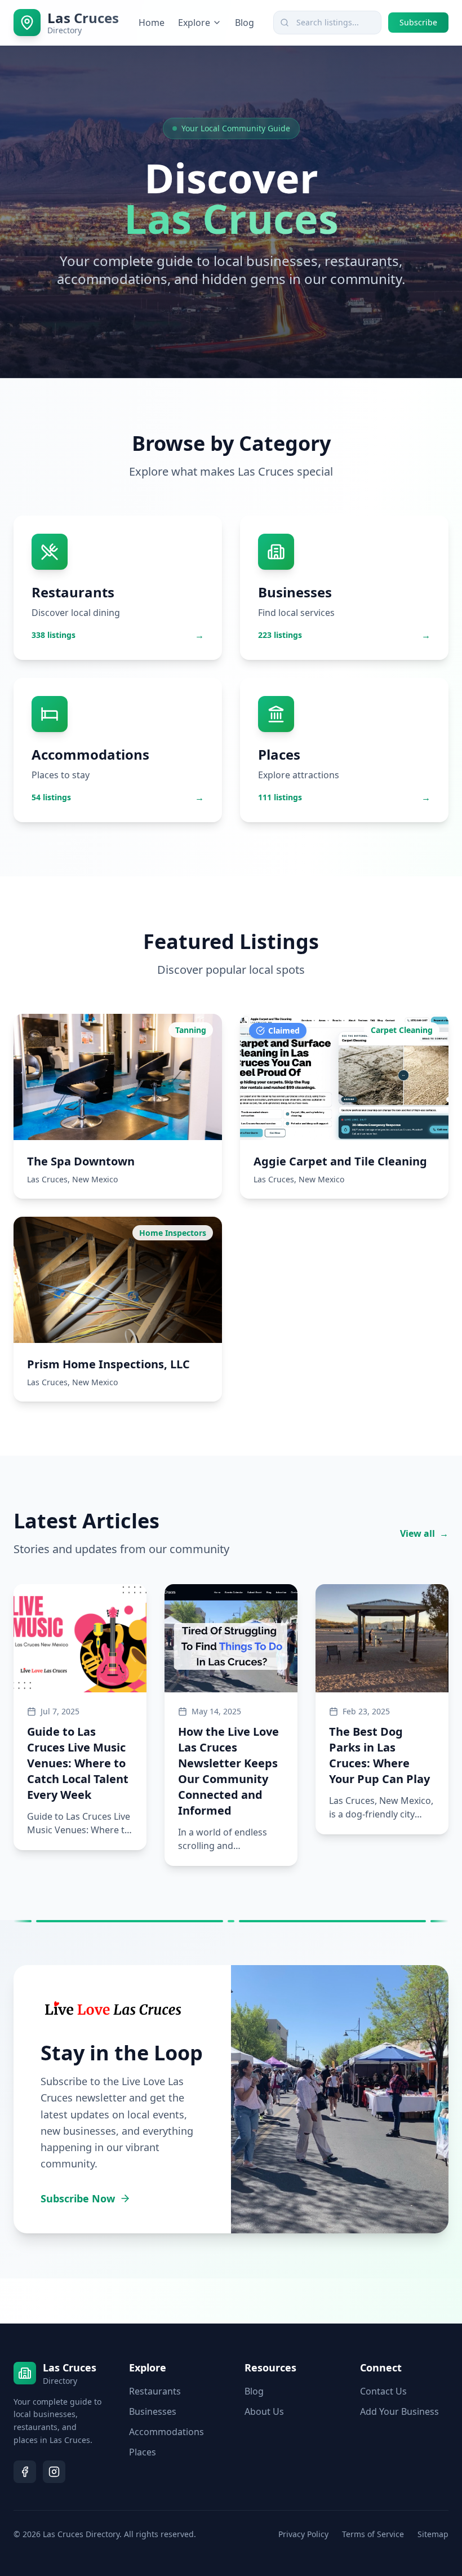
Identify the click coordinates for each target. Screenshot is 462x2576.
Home (152, 23)
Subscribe (418, 22)
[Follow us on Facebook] (25, 2472)
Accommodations (166, 2432)
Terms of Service (373, 2534)
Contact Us (383, 2391)
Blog (245, 23)
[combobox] (327, 23)
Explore (194, 23)
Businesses (153, 2411)
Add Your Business (399, 2411)
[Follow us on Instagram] (54, 2472)
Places (143, 2452)
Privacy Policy (303, 2534)
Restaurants (155, 2391)
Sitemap (433, 2534)
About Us (264, 2411)
